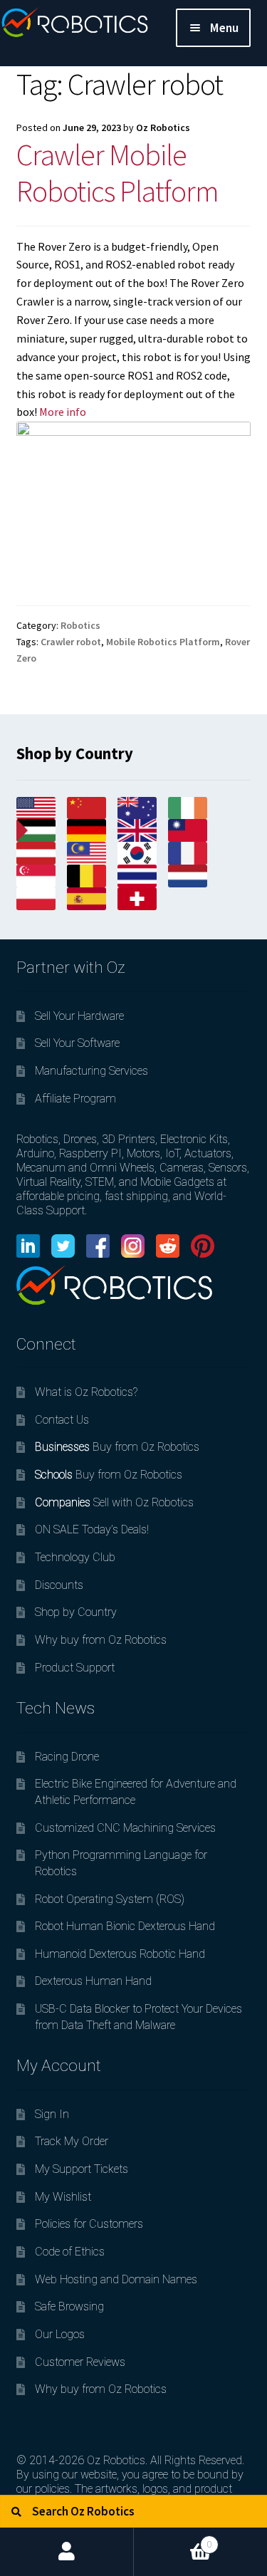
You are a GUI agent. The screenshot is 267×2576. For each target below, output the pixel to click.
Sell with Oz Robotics (114, 1502)
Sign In (52, 2114)
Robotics (80, 625)
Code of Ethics (70, 2252)
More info (63, 412)
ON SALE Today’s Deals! (92, 1529)
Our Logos (60, 2334)
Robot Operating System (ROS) (110, 1899)
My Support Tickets (82, 2169)
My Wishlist (63, 2197)
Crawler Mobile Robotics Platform (117, 173)
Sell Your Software (77, 1043)
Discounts (59, 1585)
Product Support (75, 1668)
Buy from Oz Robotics (117, 1447)
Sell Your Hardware (79, 1016)
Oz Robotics (163, 127)
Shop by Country (76, 1612)
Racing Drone (67, 1757)
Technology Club (75, 1557)
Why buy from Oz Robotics (101, 1640)
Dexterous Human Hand (93, 1981)
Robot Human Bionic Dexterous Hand (125, 1926)
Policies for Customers (89, 2224)
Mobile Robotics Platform (163, 642)
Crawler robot (71, 642)
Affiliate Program (75, 1099)
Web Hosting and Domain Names (116, 2279)
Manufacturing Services (91, 1071)
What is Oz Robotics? (86, 1392)
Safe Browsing (69, 2306)
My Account (67, 2552)
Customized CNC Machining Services (125, 1828)
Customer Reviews (80, 2362)
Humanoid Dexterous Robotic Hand (120, 1954)
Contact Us (62, 1420)
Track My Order (72, 2141)
